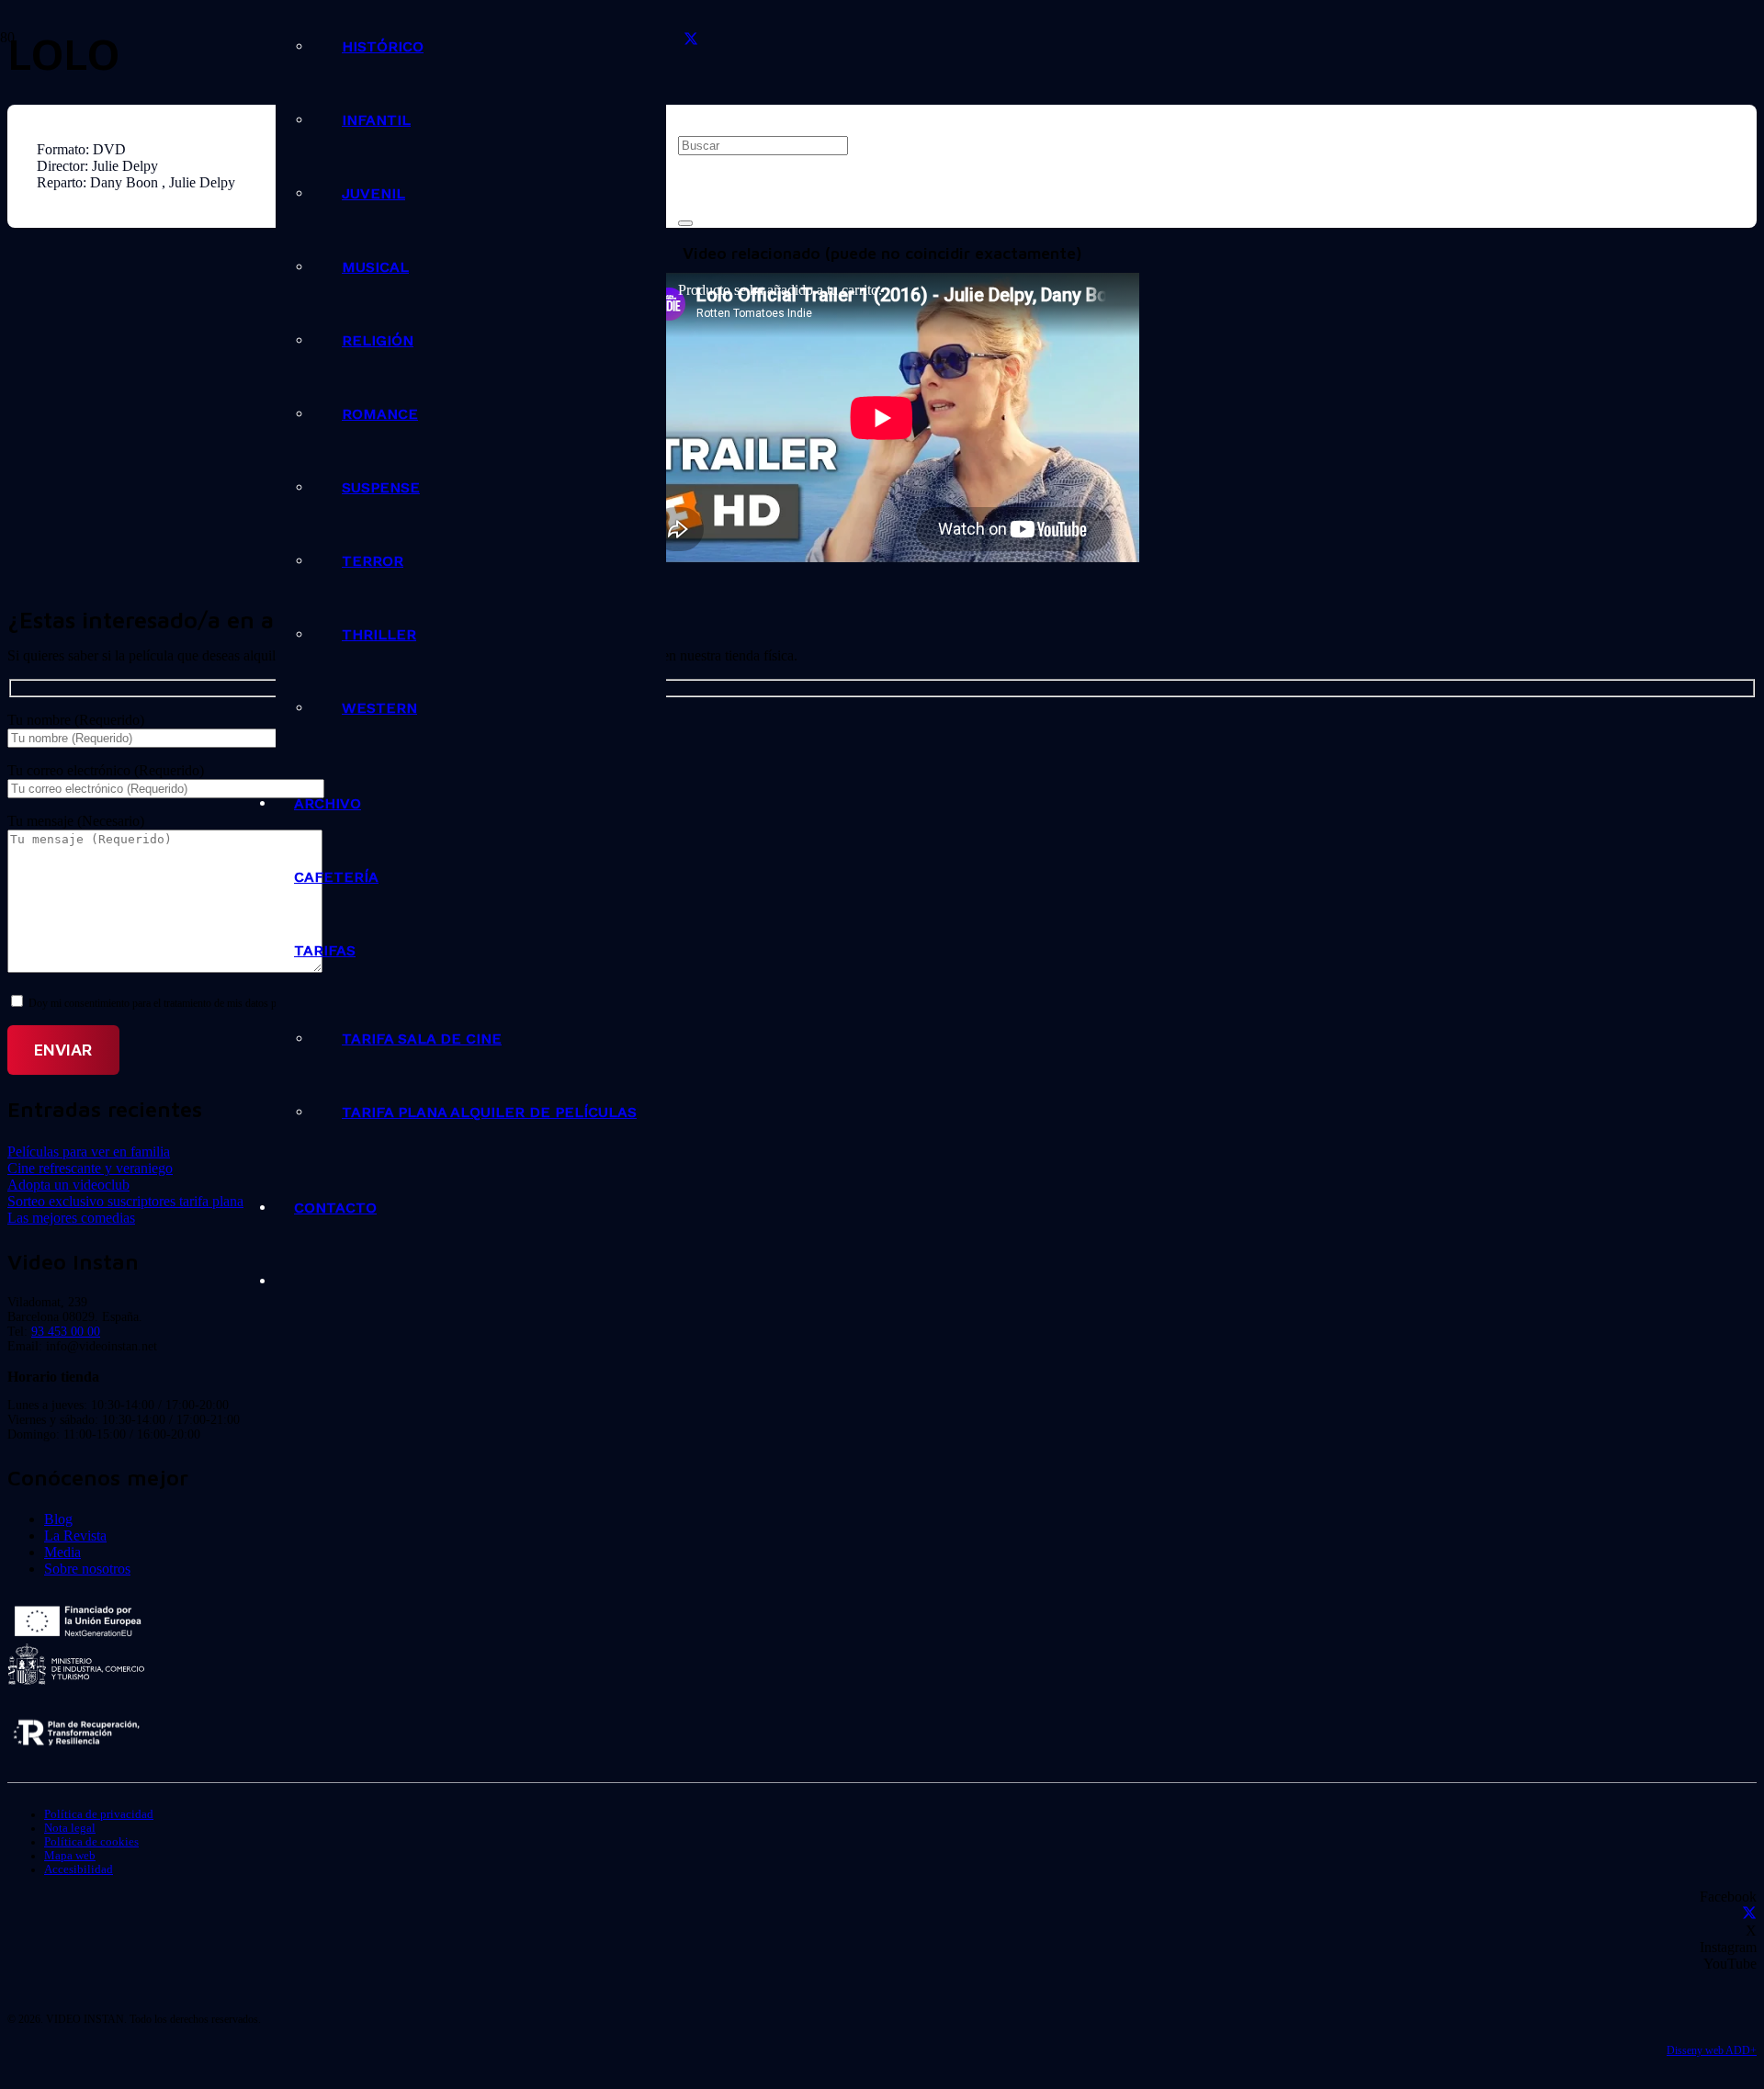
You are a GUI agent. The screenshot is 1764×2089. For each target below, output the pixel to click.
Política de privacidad (99, 1814)
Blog (58, 1519)
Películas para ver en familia (89, 1152)
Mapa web (70, 1856)
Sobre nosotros (87, 1569)
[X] (691, 40)
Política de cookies (91, 1842)
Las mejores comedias (71, 1218)
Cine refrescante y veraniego (90, 1168)
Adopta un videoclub (68, 1185)
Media (62, 1552)
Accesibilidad (79, 1869)
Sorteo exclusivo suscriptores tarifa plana (125, 1201)
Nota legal (70, 1828)
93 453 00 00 (66, 1332)
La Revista (75, 1536)
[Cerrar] (685, 223)
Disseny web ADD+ (1712, 2050)
